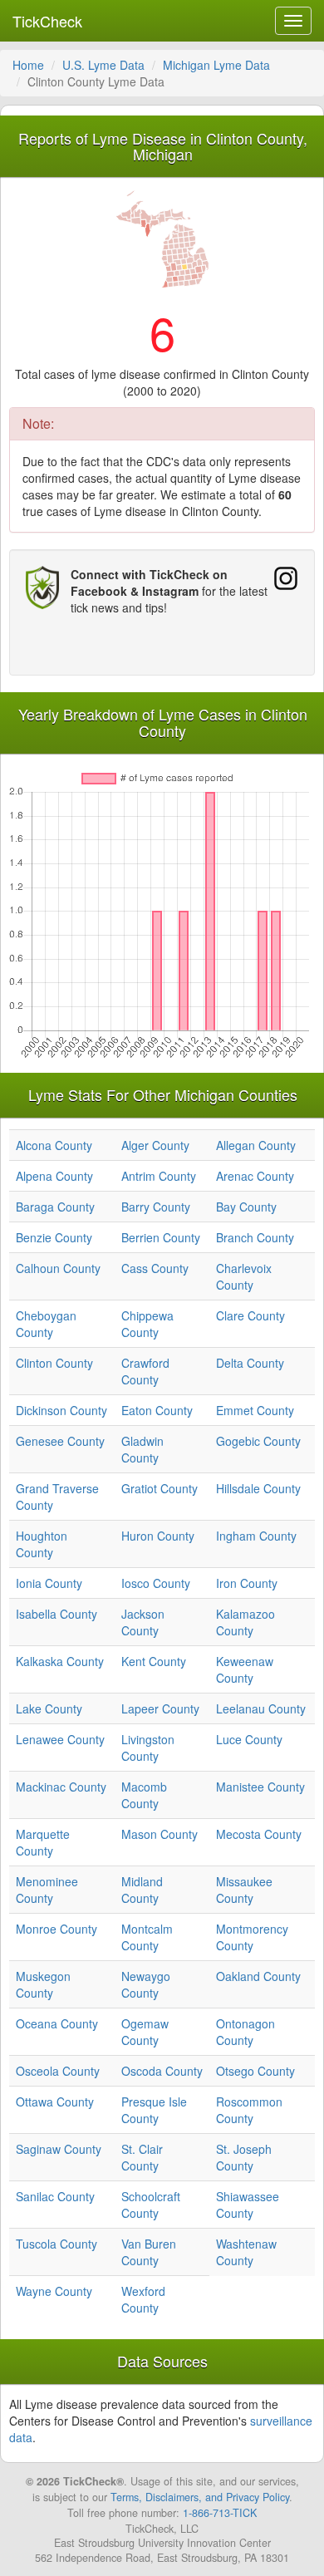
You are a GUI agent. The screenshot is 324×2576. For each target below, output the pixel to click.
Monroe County (56, 1929)
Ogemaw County (145, 2032)
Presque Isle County (154, 2110)
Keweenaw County (245, 1669)
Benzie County (54, 1237)
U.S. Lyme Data (103, 65)
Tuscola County (56, 2244)
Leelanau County (261, 1708)
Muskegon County (43, 1984)
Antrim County (159, 1176)
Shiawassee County (248, 2205)
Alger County (155, 1145)
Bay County (246, 1207)
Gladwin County (142, 1449)
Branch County (255, 1237)
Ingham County (256, 1536)
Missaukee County (244, 1890)
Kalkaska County (60, 1661)
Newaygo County (146, 1984)
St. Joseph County (244, 2157)
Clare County (250, 1315)
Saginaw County (59, 2149)
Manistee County (260, 1787)
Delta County (250, 1363)
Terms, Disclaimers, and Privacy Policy (200, 2497)
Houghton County (42, 1544)
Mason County (160, 1834)
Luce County (249, 1739)
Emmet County (255, 1410)
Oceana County (57, 2023)
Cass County (155, 1268)
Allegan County (256, 1145)
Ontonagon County (245, 2032)
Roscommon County (249, 2110)
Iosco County (156, 1583)
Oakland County (258, 1976)
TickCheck (47, 21)
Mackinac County (61, 1787)
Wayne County (54, 2291)
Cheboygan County (46, 1324)
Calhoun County (58, 1268)
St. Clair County (142, 2157)
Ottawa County (55, 2102)
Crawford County (145, 1371)
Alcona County (54, 1145)
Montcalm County (147, 1937)
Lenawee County (60, 1739)
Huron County (158, 1536)
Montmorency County (252, 1937)
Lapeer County (160, 1708)
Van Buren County (149, 2252)
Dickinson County (61, 1410)
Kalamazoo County (245, 1622)
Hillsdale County (258, 1488)
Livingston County (148, 1748)
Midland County (142, 1890)
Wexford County (143, 2299)
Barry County (156, 1207)
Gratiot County (160, 1488)
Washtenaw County (246, 2252)
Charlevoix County (244, 1276)
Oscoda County (162, 2071)
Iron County (247, 1583)
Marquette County (43, 1842)
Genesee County (60, 1441)
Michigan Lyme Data (216, 65)
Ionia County (49, 1583)
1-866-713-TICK (220, 2513)
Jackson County (143, 1622)
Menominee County (47, 1890)
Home (28, 65)
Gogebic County (258, 1441)
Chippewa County (147, 1324)
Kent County (154, 1661)
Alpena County (54, 1176)
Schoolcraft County (151, 2205)
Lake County (49, 1708)
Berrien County (161, 1237)
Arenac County (255, 1176)
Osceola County (58, 2071)
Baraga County (55, 1207)
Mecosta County (259, 1834)
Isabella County (56, 1614)
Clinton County (54, 1363)
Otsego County (255, 2071)
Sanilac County (55, 2196)
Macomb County (144, 1795)
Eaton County (157, 1410)
